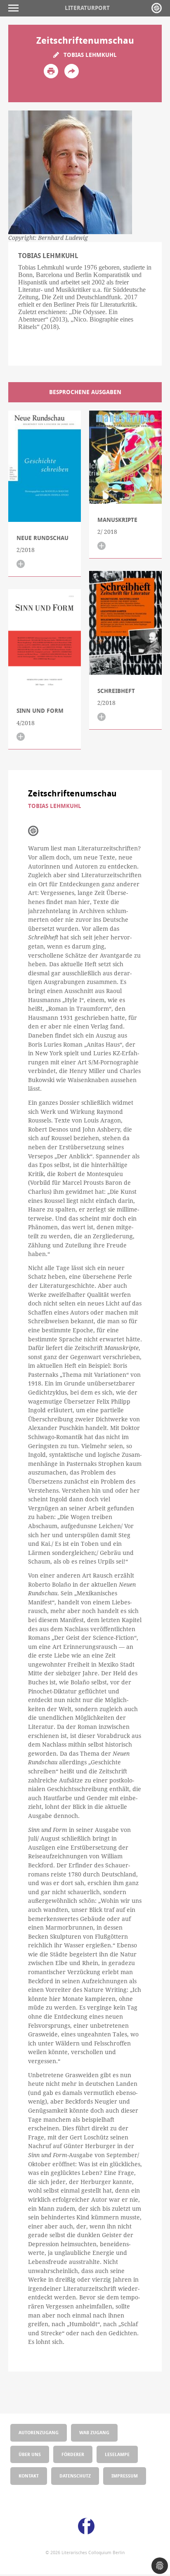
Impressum (125, 2476)
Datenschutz (75, 2476)
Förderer (73, 2454)
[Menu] (15, 8)
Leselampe (117, 2454)
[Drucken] (51, 71)
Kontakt (29, 2476)
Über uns (30, 2454)
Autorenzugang (39, 2432)
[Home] (157, 8)
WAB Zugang (94, 2432)
